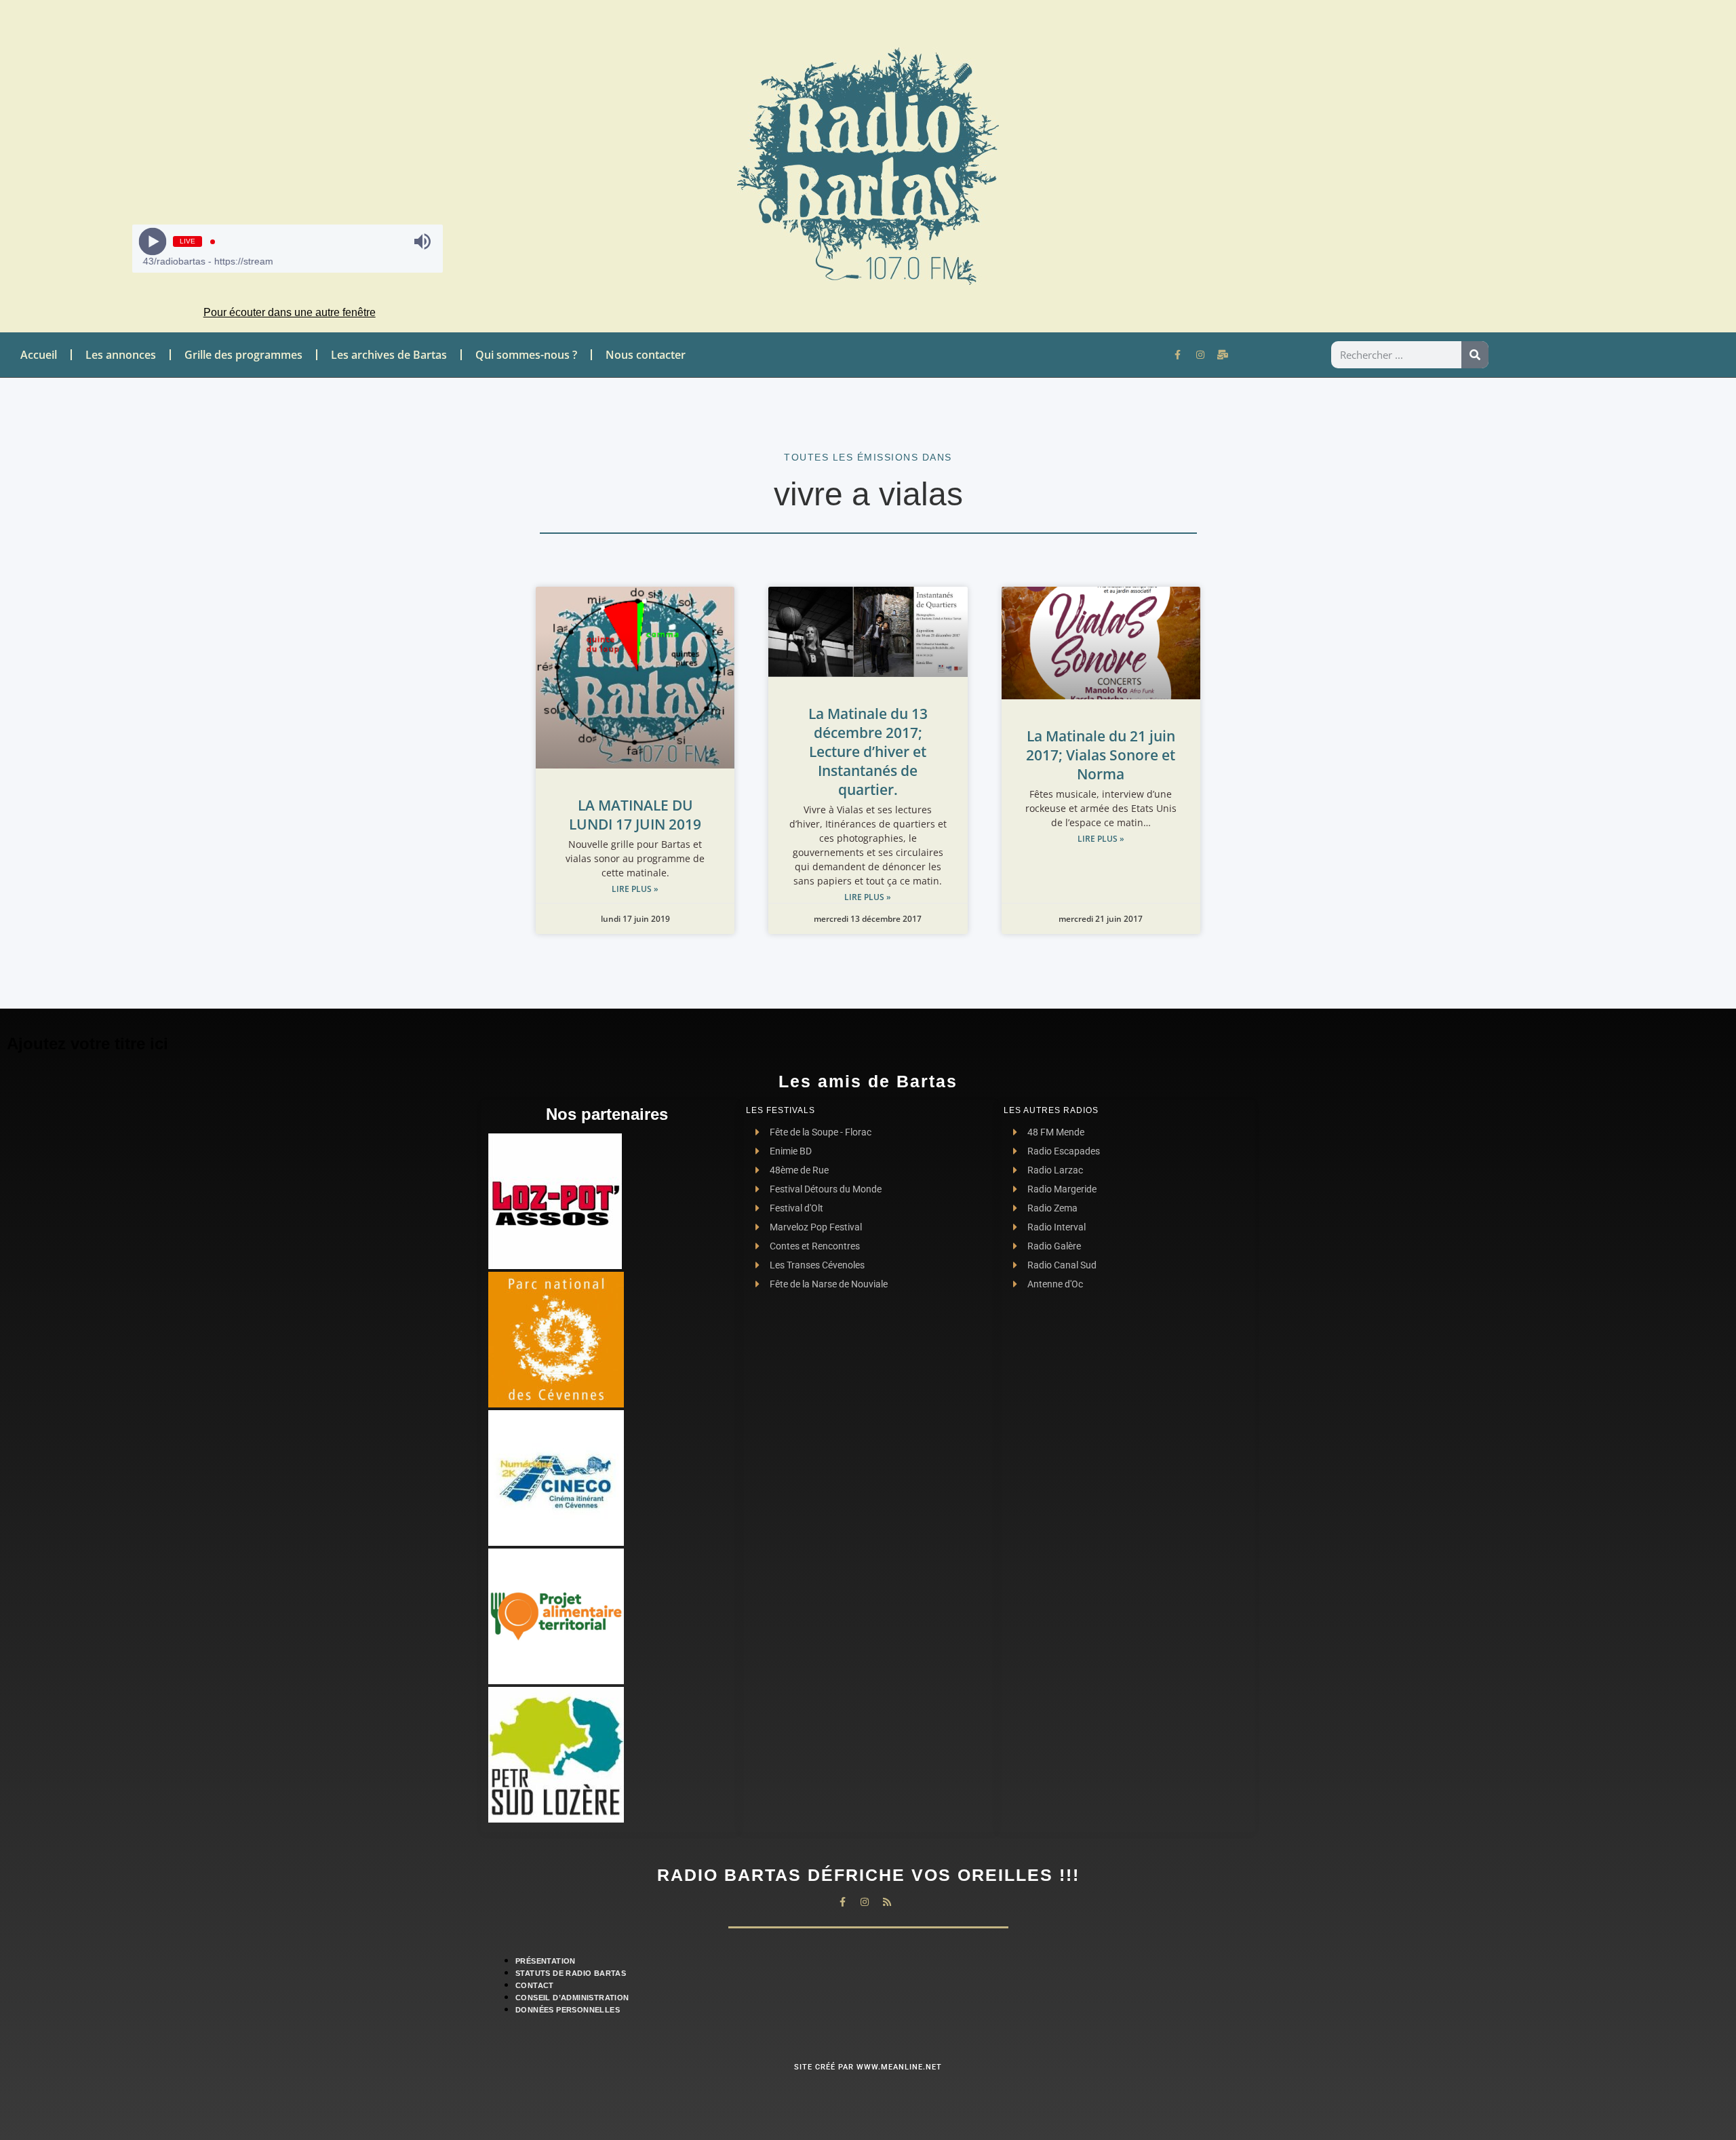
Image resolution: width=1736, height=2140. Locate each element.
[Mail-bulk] (1223, 355)
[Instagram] (1200, 355)
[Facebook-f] (1178, 355)
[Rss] (887, 1902)
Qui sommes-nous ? (526, 355)
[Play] (153, 242)
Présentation (546, 1961)
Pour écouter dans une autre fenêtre (290, 312)
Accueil (39, 355)
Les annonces (121, 355)
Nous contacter (646, 355)
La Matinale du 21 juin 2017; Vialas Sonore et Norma (1101, 755)
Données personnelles (568, 2010)
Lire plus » (635, 889)
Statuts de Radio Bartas (571, 1973)
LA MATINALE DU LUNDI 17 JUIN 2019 (635, 815)
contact (535, 1985)
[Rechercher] (1475, 355)
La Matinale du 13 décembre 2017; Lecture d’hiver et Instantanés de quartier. (868, 752)
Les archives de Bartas (389, 355)
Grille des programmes (243, 355)
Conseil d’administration (572, 1998)
